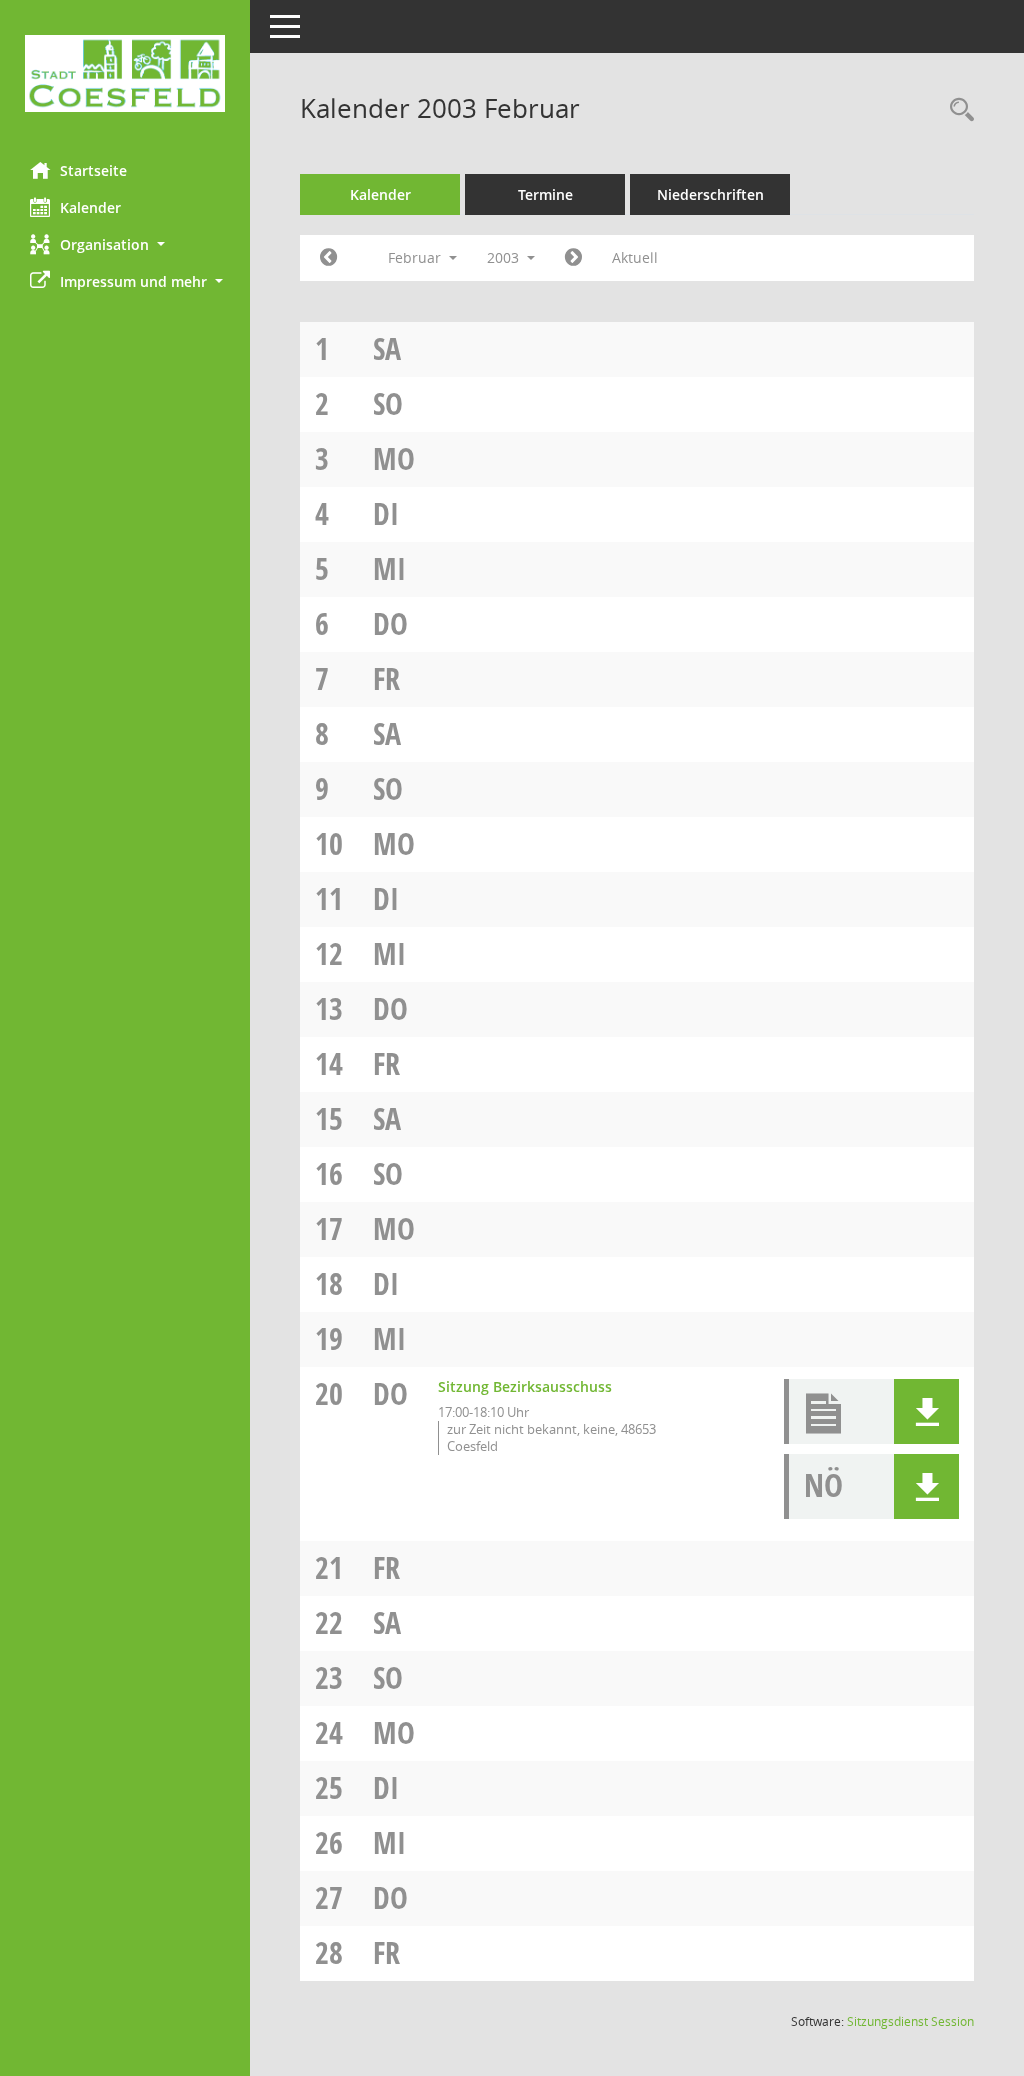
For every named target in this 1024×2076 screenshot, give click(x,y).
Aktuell (635, 257)
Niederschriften (710, 194)
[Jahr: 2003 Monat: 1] (328, 258)
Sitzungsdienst (910, 2021)
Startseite (93, 170)
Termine (545, 194)
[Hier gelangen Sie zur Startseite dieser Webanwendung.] (125, 73)
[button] (125, 244)
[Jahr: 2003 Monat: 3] (573, 258)
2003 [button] (505, 257)
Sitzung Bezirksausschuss (525, 1386)
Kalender (90, 207)
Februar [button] (416, 257)
